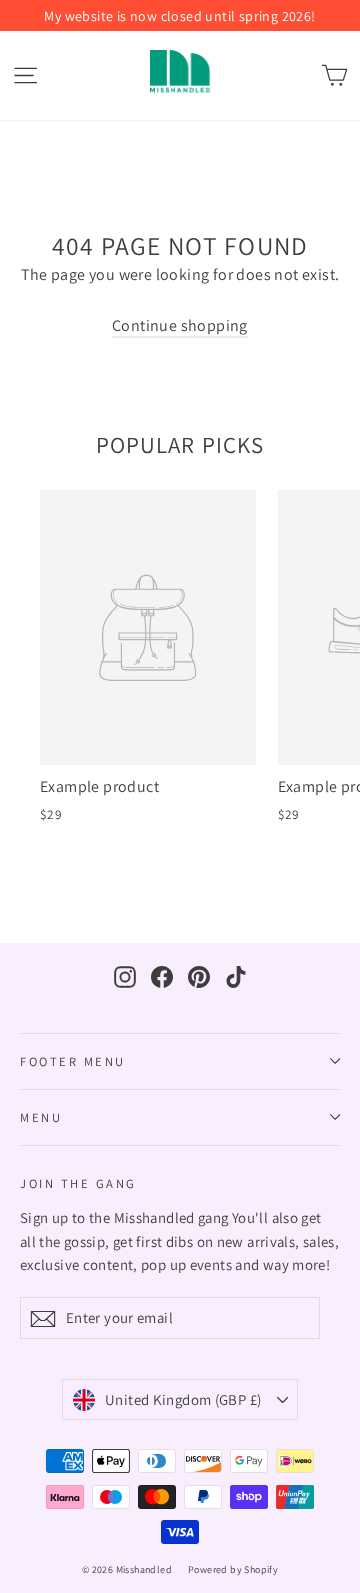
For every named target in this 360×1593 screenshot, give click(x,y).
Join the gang (78, 1183)
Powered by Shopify (233, 1569)
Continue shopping (180, 325)
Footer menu (73, 1061)
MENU (41, 1117)
